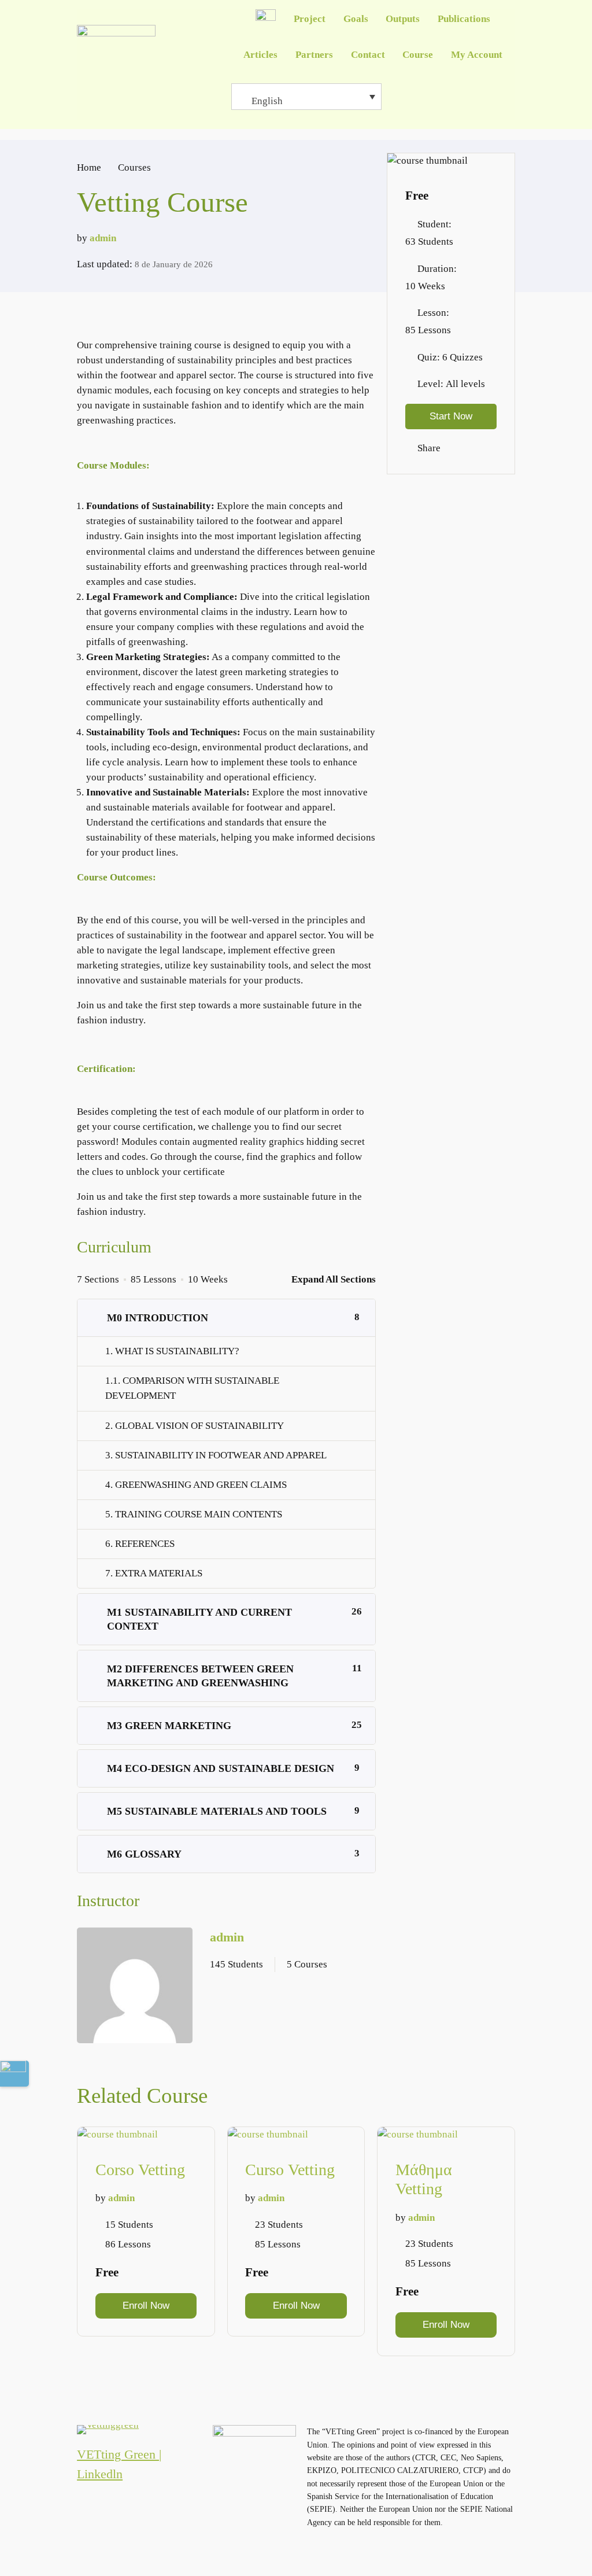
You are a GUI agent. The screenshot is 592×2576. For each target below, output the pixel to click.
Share (429, 448)
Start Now (451, 416)
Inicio (266, 19)
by (82, 238)
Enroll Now (146, 2306)
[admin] (135, 1988)
